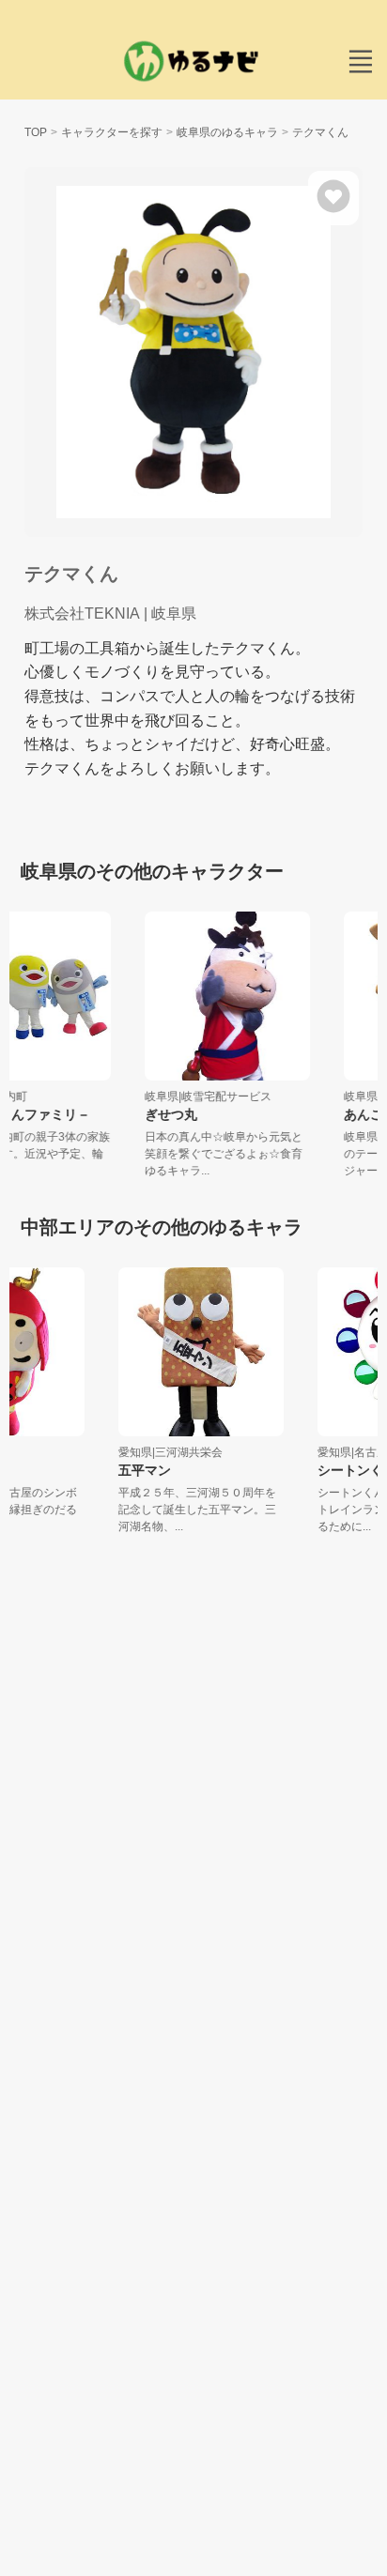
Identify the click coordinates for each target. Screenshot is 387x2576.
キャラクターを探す (112, 132)
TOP (36, 132)
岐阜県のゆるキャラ (227, 132)
